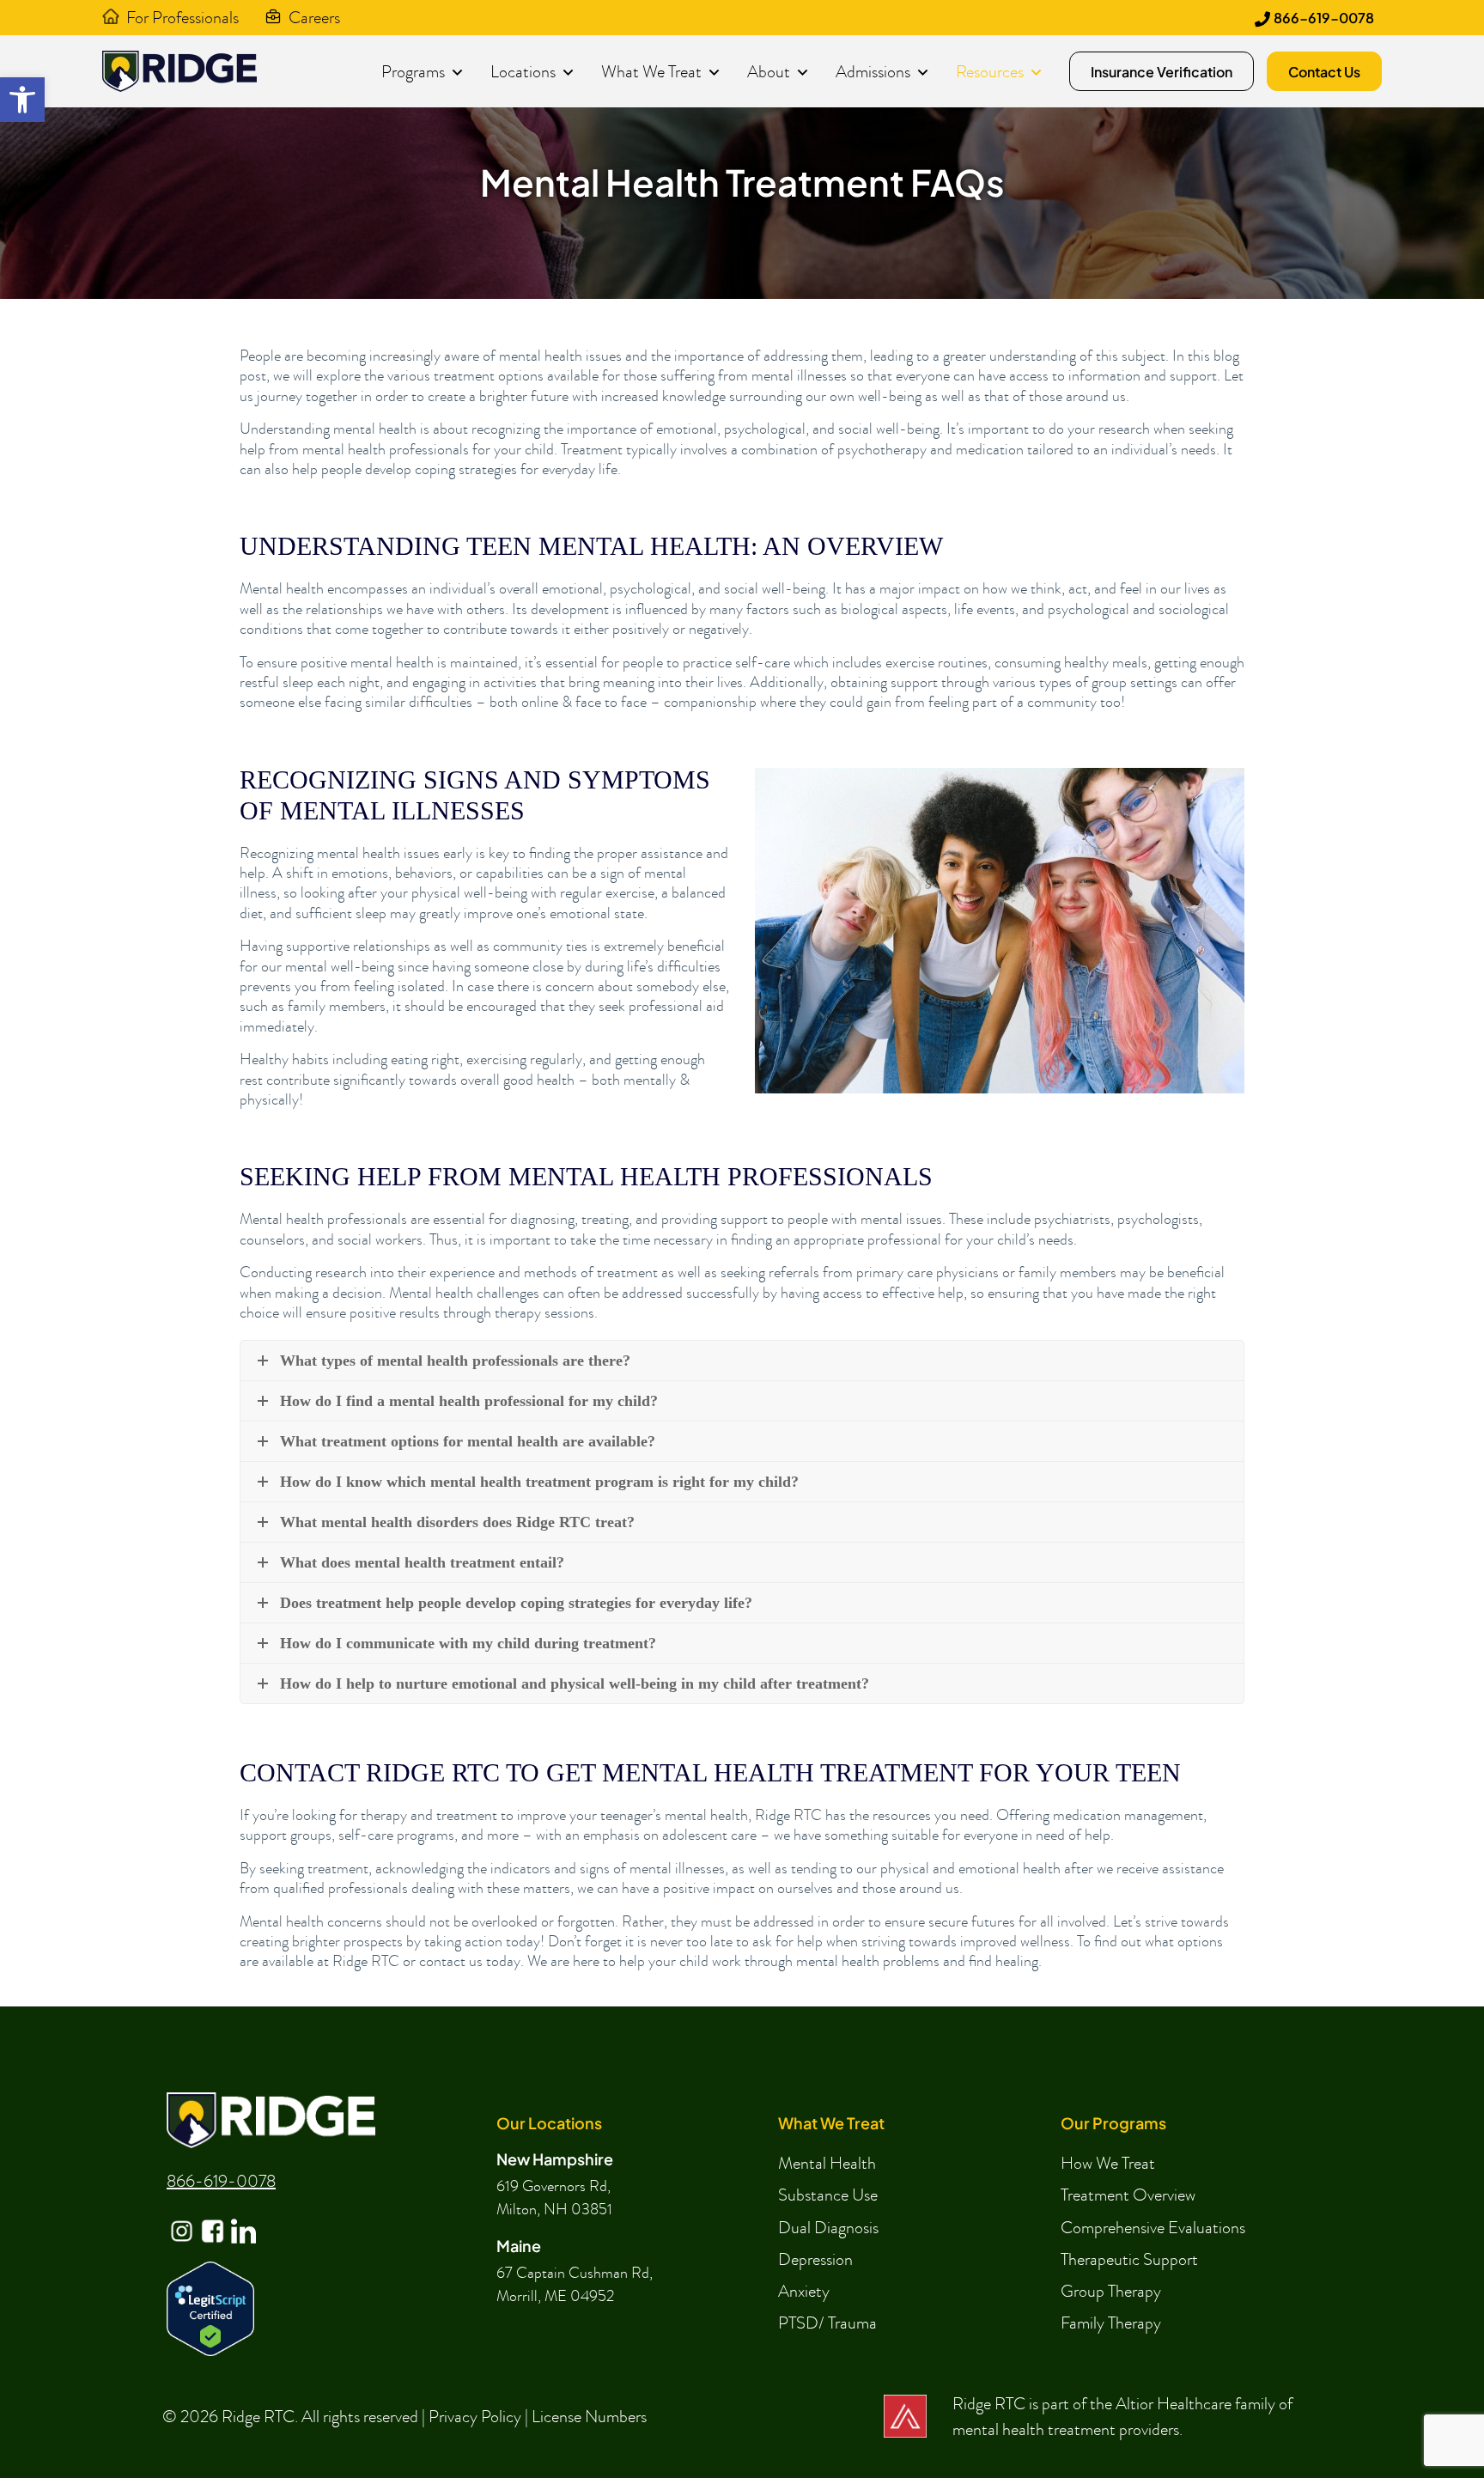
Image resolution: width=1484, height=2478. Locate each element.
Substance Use (828, 2195)
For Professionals (182, 17)
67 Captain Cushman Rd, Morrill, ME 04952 (575, 2285)
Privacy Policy (475, 2416)
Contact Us (1324, 72)
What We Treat (651, 71)
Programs (413, 71)
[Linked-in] (242, 2218)
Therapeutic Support (1129, 2259)
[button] (22, 100)
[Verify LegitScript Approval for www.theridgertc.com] (210, 2307)
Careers (314, 17)
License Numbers (589, 2416)
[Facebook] (211, 2218)
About (769, 71)
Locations (523, 71)
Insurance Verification (1162, 72)
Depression (815, 2259)
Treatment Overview (1128, 2195)
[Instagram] (180, 2218)
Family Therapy (1111, 2323)
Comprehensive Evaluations (1153, 2227)
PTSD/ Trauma (827, 2323)
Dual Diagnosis (828, 2227)
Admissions (873, 71)
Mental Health (827, 2163)
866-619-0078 (1324, 18)
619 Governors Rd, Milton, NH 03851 (554, 2198)
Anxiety (804, 2291)
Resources (990, 71)
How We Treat (1108, 2163)
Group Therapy (1111, 2291)
